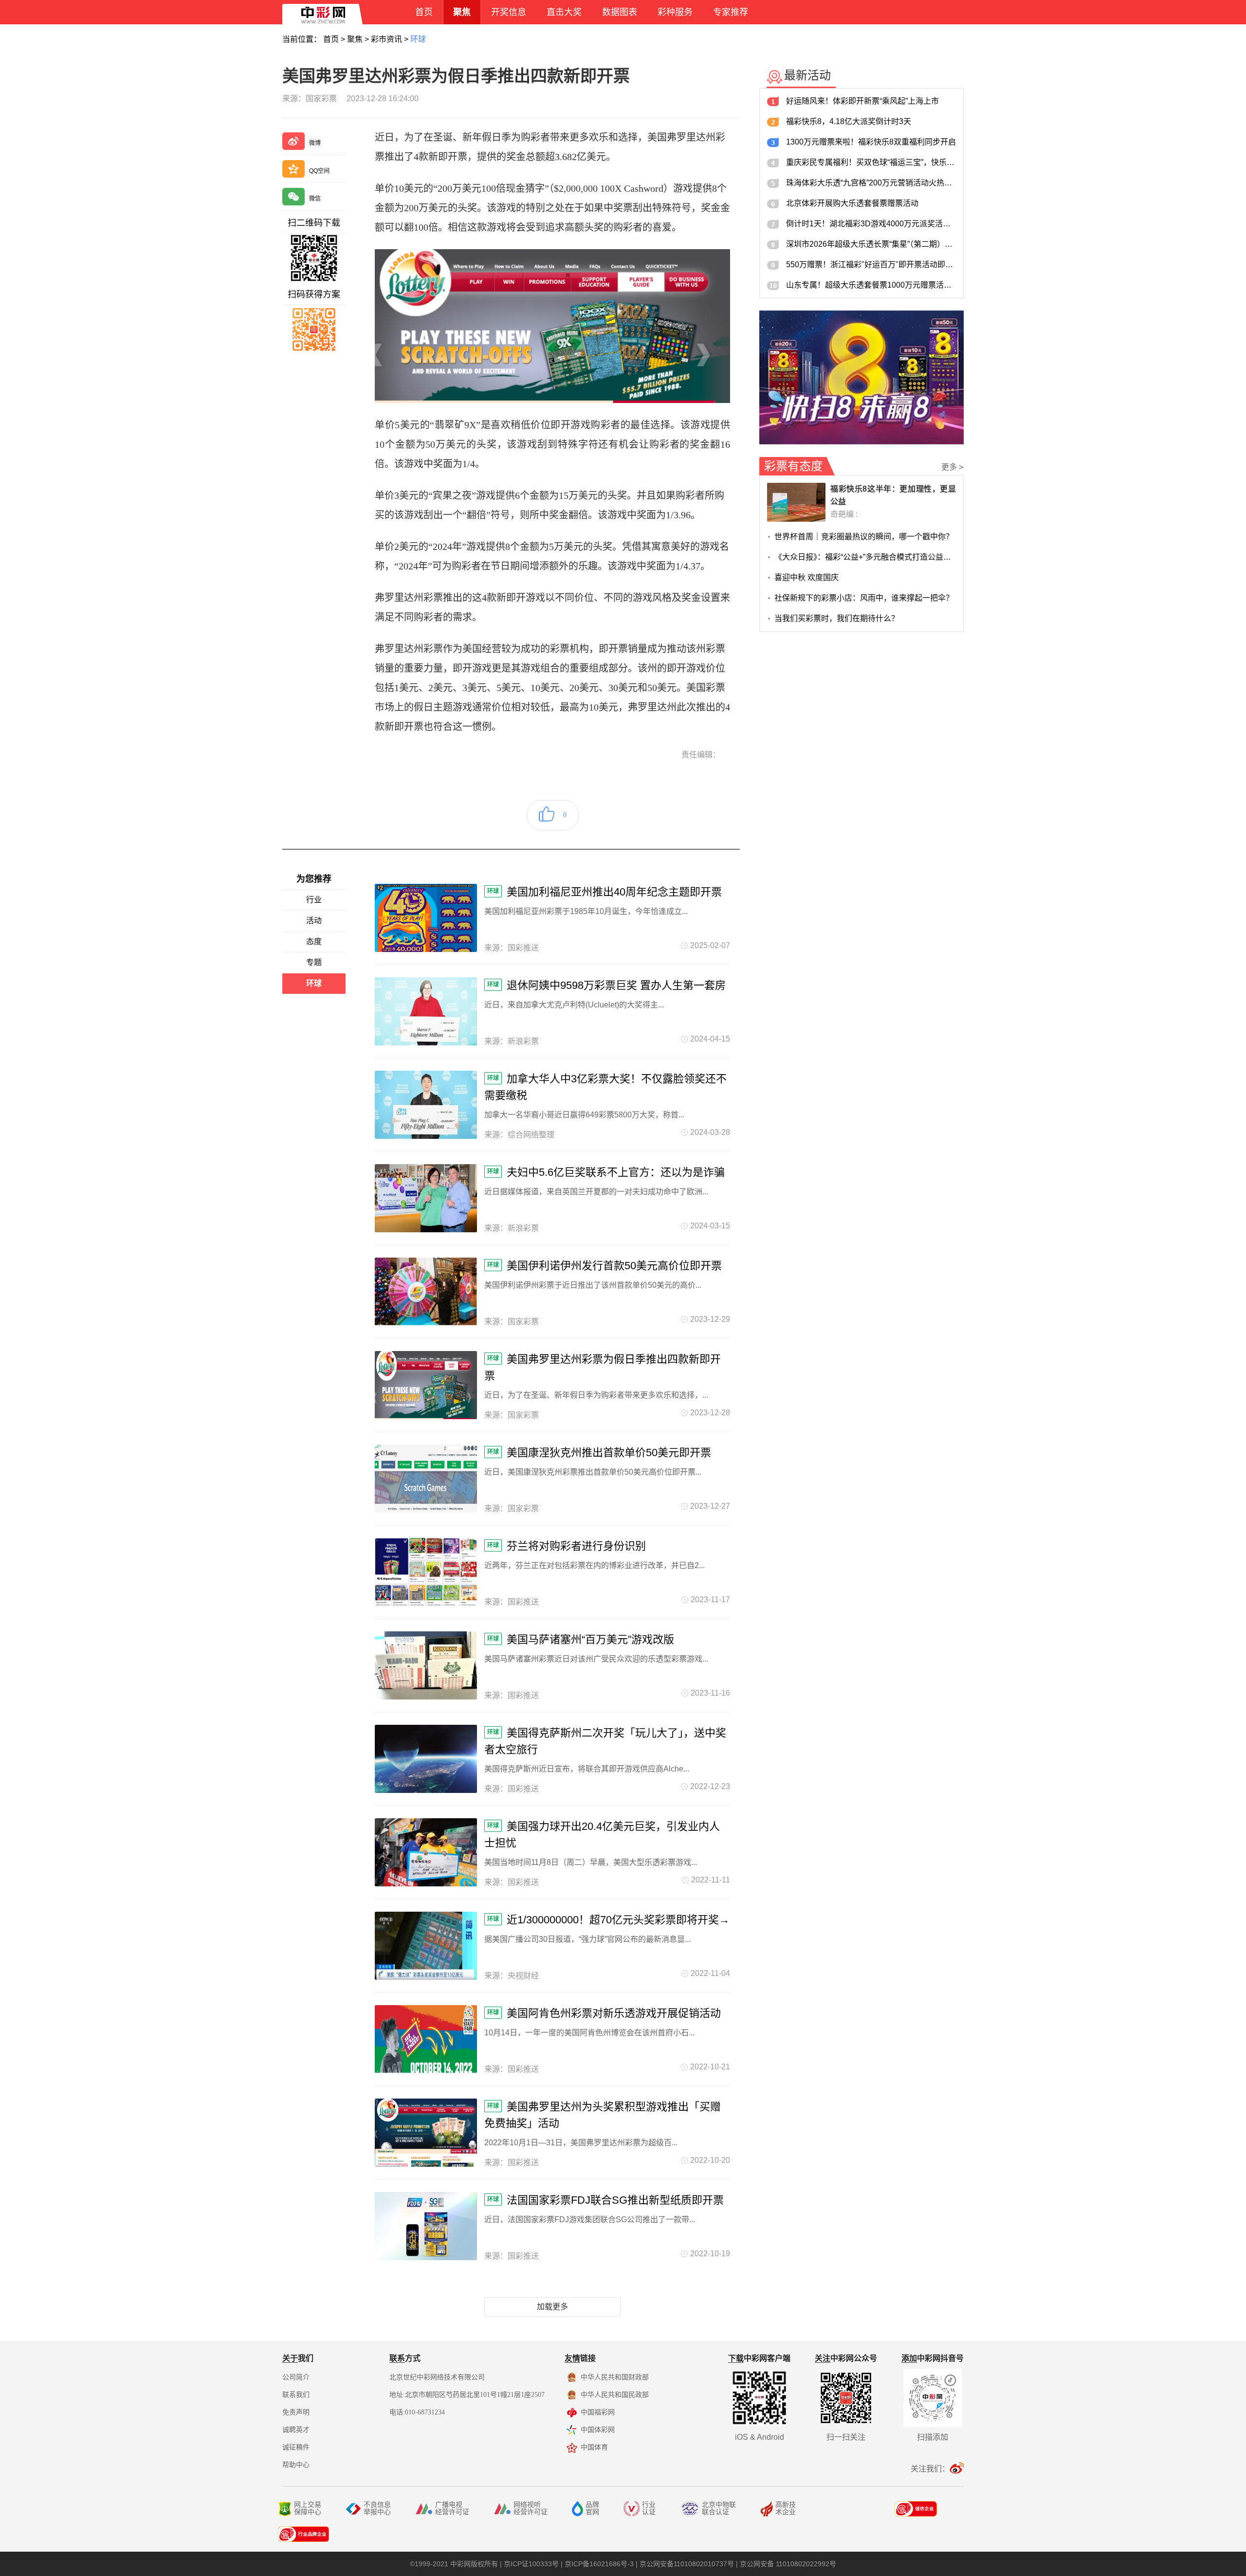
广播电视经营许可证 (452, 2508)
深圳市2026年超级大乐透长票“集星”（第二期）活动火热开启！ (871, 244)
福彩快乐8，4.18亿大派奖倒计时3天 (849, 121)
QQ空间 (319, 171)
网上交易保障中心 (308, 2508)
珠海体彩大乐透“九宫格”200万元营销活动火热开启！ (871, 183)
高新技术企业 (786, 2508)
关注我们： (930, 2469)
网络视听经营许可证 (531, 2508)
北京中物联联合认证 (719, 2508)
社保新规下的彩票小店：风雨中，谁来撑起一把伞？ (864, 598)
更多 (953, 467)
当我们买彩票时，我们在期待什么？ (837, 618)
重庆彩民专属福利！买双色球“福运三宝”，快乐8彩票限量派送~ (871, 162)
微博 (315, 143)
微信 (315, 199)
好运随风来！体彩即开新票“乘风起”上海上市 (862, 101)
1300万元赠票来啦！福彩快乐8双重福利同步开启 (871, 142)
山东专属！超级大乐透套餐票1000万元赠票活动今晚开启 (871, 285)
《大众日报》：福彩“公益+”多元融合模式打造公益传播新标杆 (865, 557)
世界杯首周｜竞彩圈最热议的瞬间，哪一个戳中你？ (864, 537)
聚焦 (355, 39)
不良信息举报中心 (377, 2508)
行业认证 (649, 2508)
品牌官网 (592, 2508)
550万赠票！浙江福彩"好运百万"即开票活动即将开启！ (871, 265)
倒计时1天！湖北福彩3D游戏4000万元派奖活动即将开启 (871, 224)
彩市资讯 (386, 39)
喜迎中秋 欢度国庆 (806, 577)
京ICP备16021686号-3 (599, 2564)
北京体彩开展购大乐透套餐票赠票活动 (852, 203)
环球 (418, 39)
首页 (331, 39)
